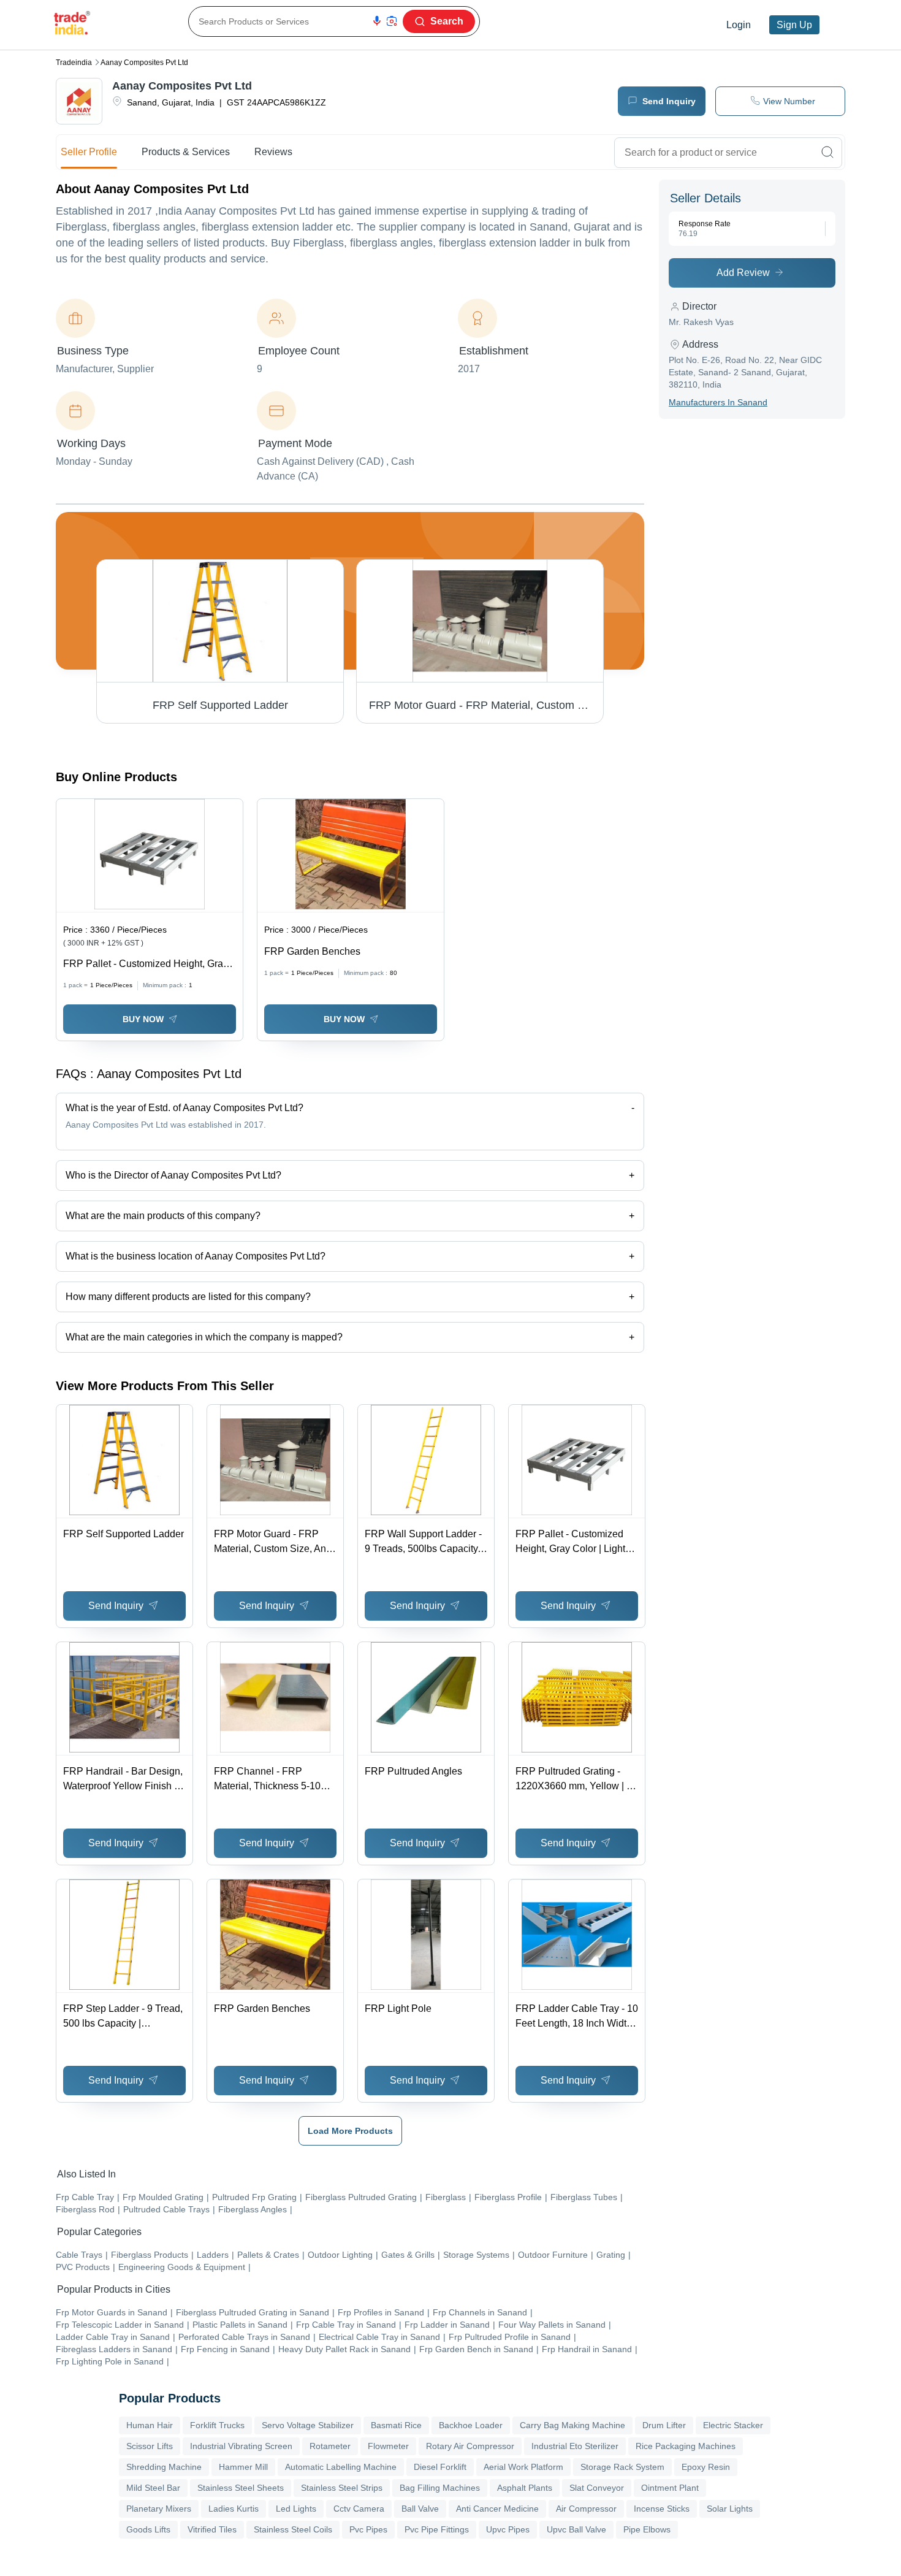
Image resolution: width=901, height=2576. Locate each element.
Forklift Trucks (217, 2425)
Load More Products (350, 2131)
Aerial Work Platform (523, 2467)
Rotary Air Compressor (470, 2446)
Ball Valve (420, 2509)
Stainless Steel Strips (342, 2488)
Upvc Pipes (508, 2529)
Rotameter (330, 2446)
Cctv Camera (359, 2509)
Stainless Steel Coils (293, 2529)
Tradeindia (74, 63)
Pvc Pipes (368, 2529)
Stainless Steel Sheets (241, 2488)
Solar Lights (730, 2509)
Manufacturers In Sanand (718, 402)
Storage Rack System (622, 2467)
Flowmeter (388, 2446)
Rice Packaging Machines (686, 2446)
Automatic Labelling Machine (341, 2467)
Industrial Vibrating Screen (241, 2446)
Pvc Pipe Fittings (437, 2529)
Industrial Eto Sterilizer (575, 2446)
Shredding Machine (164, 2467)
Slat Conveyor (597, 2488)
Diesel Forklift (440, 2467)
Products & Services (186, 152)
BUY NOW (143, 1019)
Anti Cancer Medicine (497, 2509)
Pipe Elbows (647, 2529)
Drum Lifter (664, 2425)
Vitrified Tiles (212, 2529)
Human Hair (150, 2425)
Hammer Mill (243, 2467)
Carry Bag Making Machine (572, 2425)
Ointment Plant (670, 2488)
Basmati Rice (396, 2425)
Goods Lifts (148, 2529)
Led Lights (296, 2509)
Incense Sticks (662, 2509)
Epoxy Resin (706, 2467)
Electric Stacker (733, 2425)
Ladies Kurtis (234, 2509)
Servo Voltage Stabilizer (308, 2425)
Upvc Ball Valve (576, 2529)
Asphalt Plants (525, 2488)
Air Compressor (586, 2509)
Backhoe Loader (471, 2425)
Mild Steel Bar (153, 2488)
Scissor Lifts (150, 2446)
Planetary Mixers (159, 2509)
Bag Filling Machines (440, 2488)
